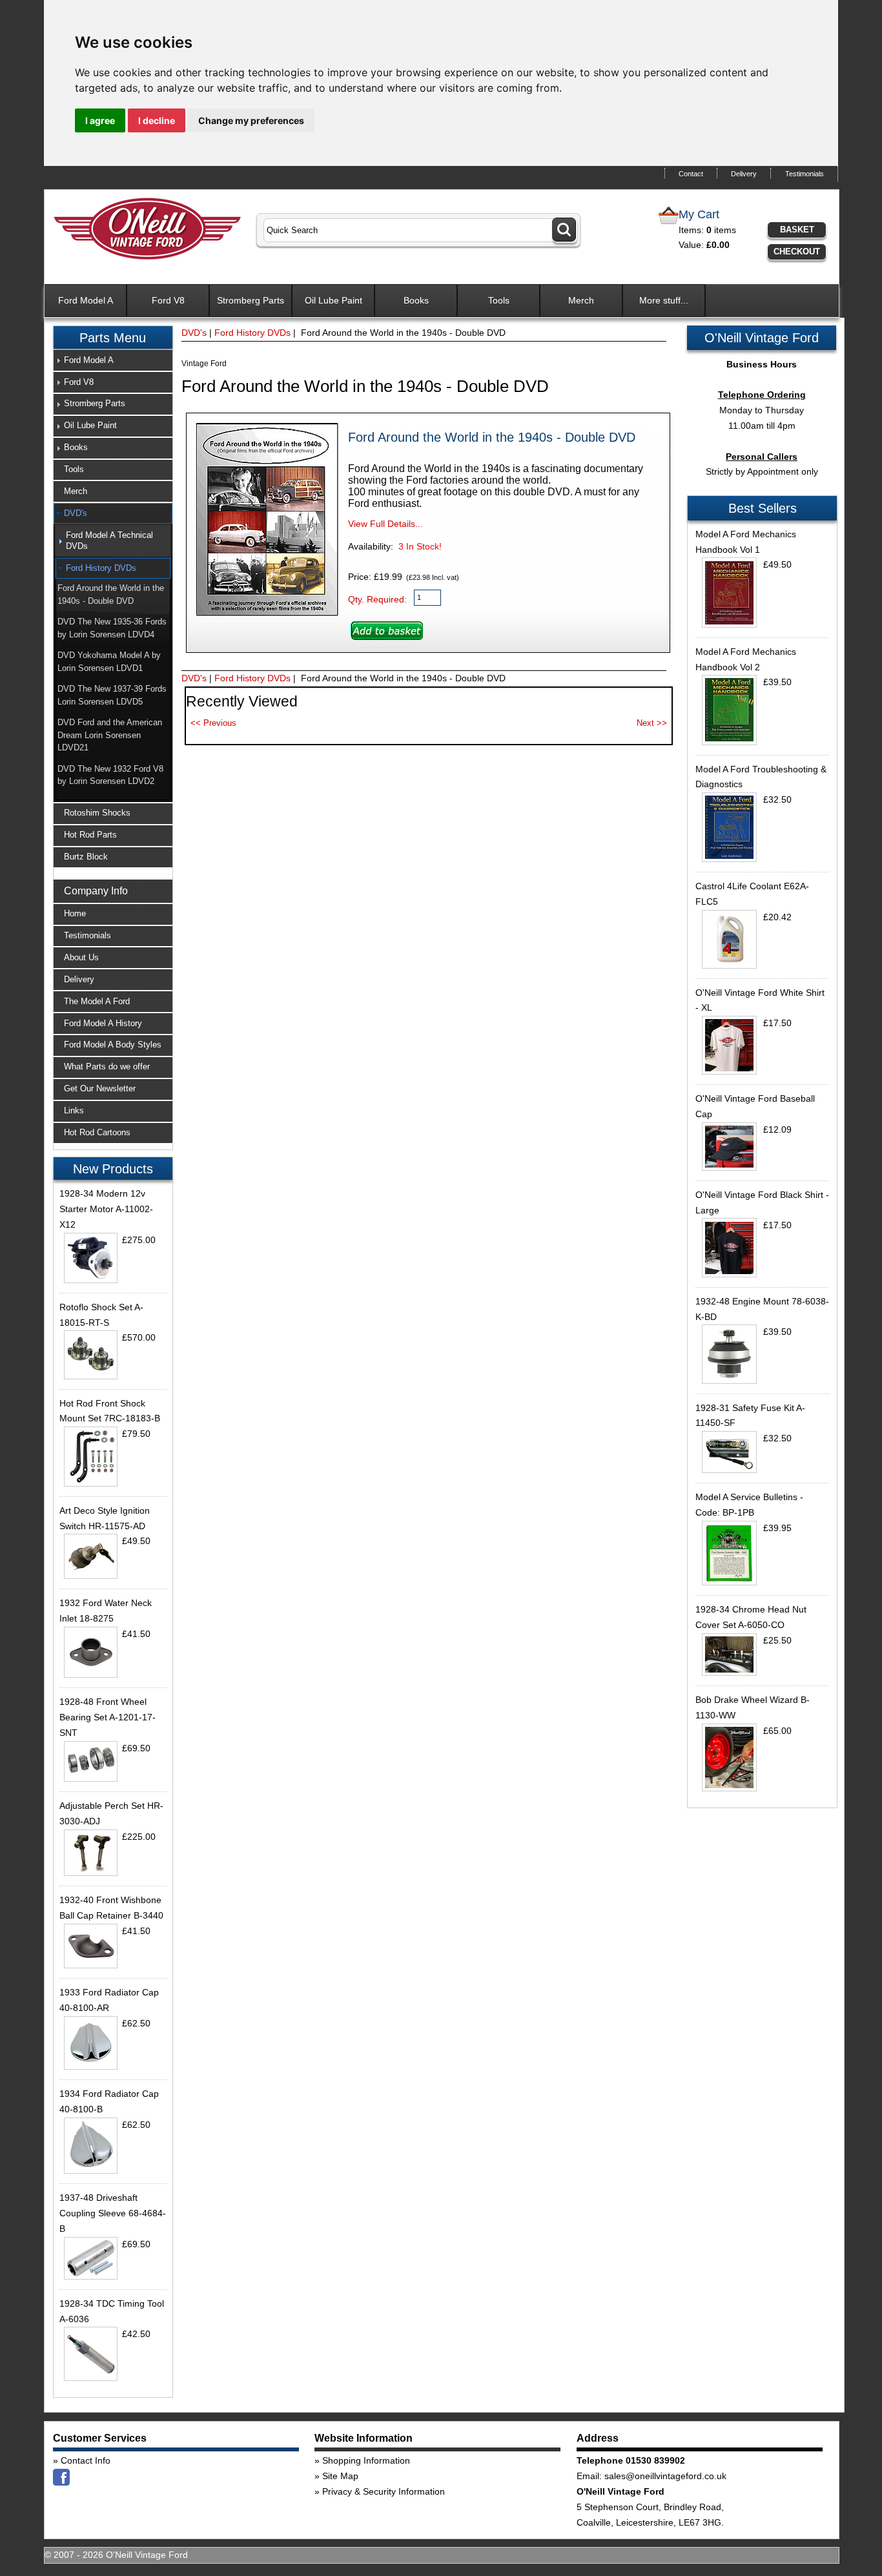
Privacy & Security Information (384, 2491)
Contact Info (86, 2460)
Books (416, 300)
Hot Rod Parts (90, 835)
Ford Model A (86, 300)
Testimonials (805, 174)
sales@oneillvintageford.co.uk (665, 2476)
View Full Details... (385, 524)
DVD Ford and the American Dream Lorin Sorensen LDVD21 (110, 735)
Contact (691, 174)
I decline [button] (157, 120)
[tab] (113, 360)
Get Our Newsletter (100, 1088)
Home (75, 913)
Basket (797, 230)
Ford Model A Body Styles (113, 1045)
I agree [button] (100, 120)
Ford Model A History (103, 1023)
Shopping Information (366, 2460)
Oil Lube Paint (333, 300)
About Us (81, 957)
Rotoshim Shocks (97, 813)
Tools (499, 300)
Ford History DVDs (252, 333)
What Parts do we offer (107, 1066)
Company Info (96, 891)
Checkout (797, 252)
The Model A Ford (97, 1001)
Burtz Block (86, 857)
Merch (581, 300)
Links (74, 1110)
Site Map (340, 2476)
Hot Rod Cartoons (97, 1132)
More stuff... (664, 300)
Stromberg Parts (251, 300)
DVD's (194, 333)
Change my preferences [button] (251, 120)
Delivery (744, 174)
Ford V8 (168, 300)
